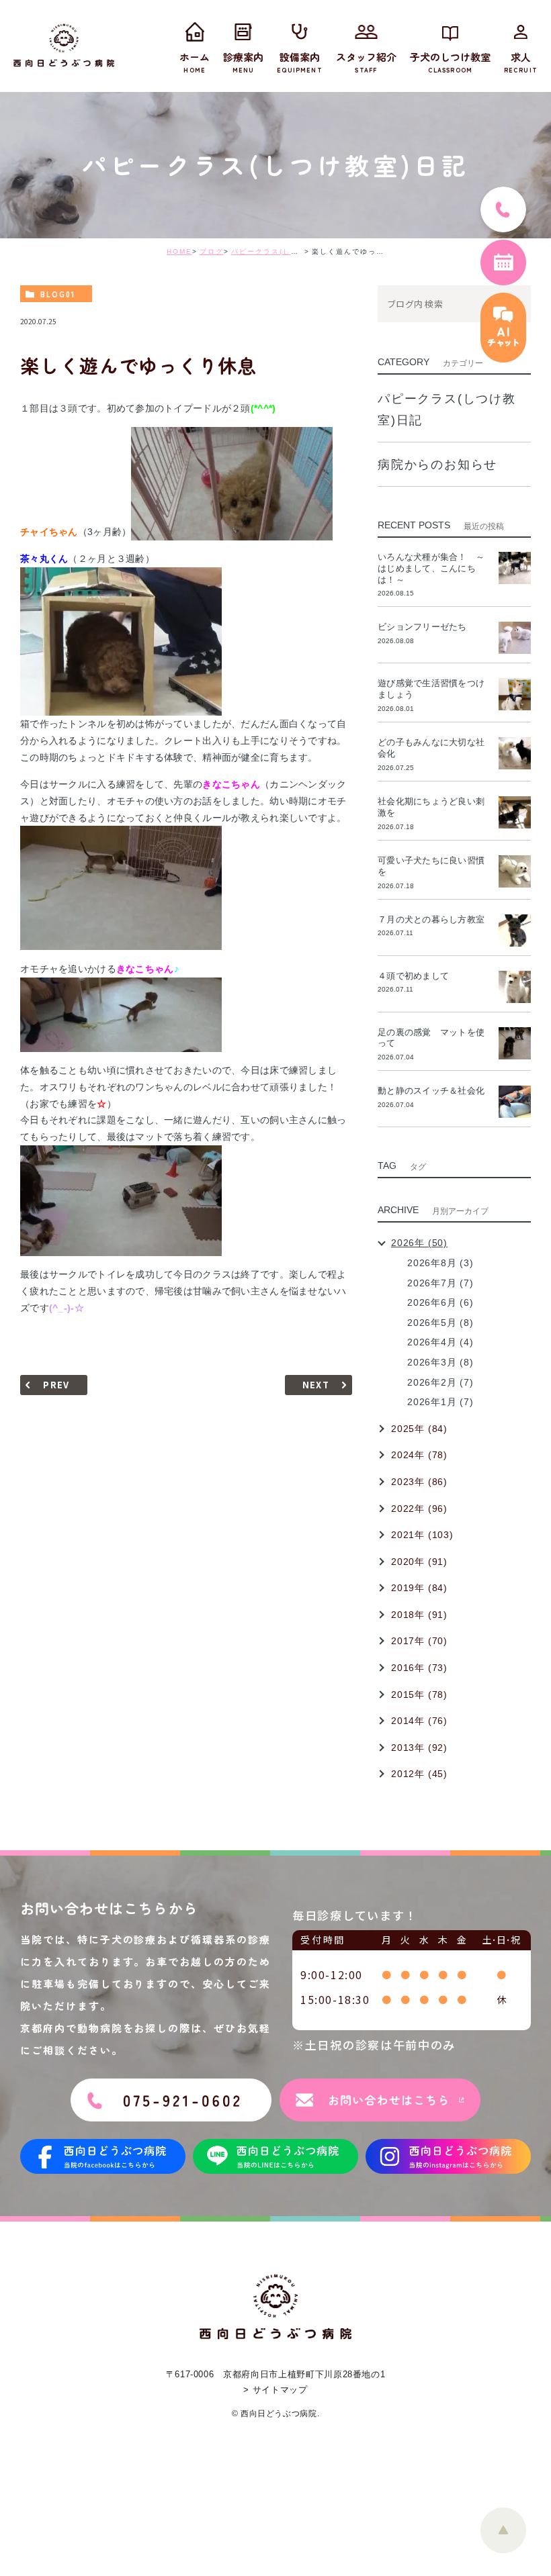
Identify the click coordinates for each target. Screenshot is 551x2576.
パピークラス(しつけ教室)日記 (287, 251)
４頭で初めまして (413, 976)
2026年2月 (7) (440, 1382)
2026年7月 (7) (440, 1283)
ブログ (212, 251)
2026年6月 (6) (440, 1302)
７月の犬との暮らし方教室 (431, 919)
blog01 (58, 294)
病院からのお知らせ (437, 465)
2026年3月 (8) (440, 1362)
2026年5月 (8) (440, 1323)
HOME (179, 251)
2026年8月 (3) (440, 1263)
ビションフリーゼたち (427, 627)
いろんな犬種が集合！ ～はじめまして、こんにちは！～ (431, 568)
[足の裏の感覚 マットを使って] (515, 1043)
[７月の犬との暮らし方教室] (515, 931)
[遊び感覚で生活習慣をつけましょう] (515, 694)
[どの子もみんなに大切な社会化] (515, 753)
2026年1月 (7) (440, 1402)
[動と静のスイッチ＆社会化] (515, 1102)
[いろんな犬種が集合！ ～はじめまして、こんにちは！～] (515, 568)
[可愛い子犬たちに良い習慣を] (515, 871)
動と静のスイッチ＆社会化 (431, 1091)
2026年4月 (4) (440, 1342)
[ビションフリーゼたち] (515, 638)
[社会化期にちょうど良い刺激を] (515, 812)
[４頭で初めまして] (515, 987)
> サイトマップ (275, 2390)
